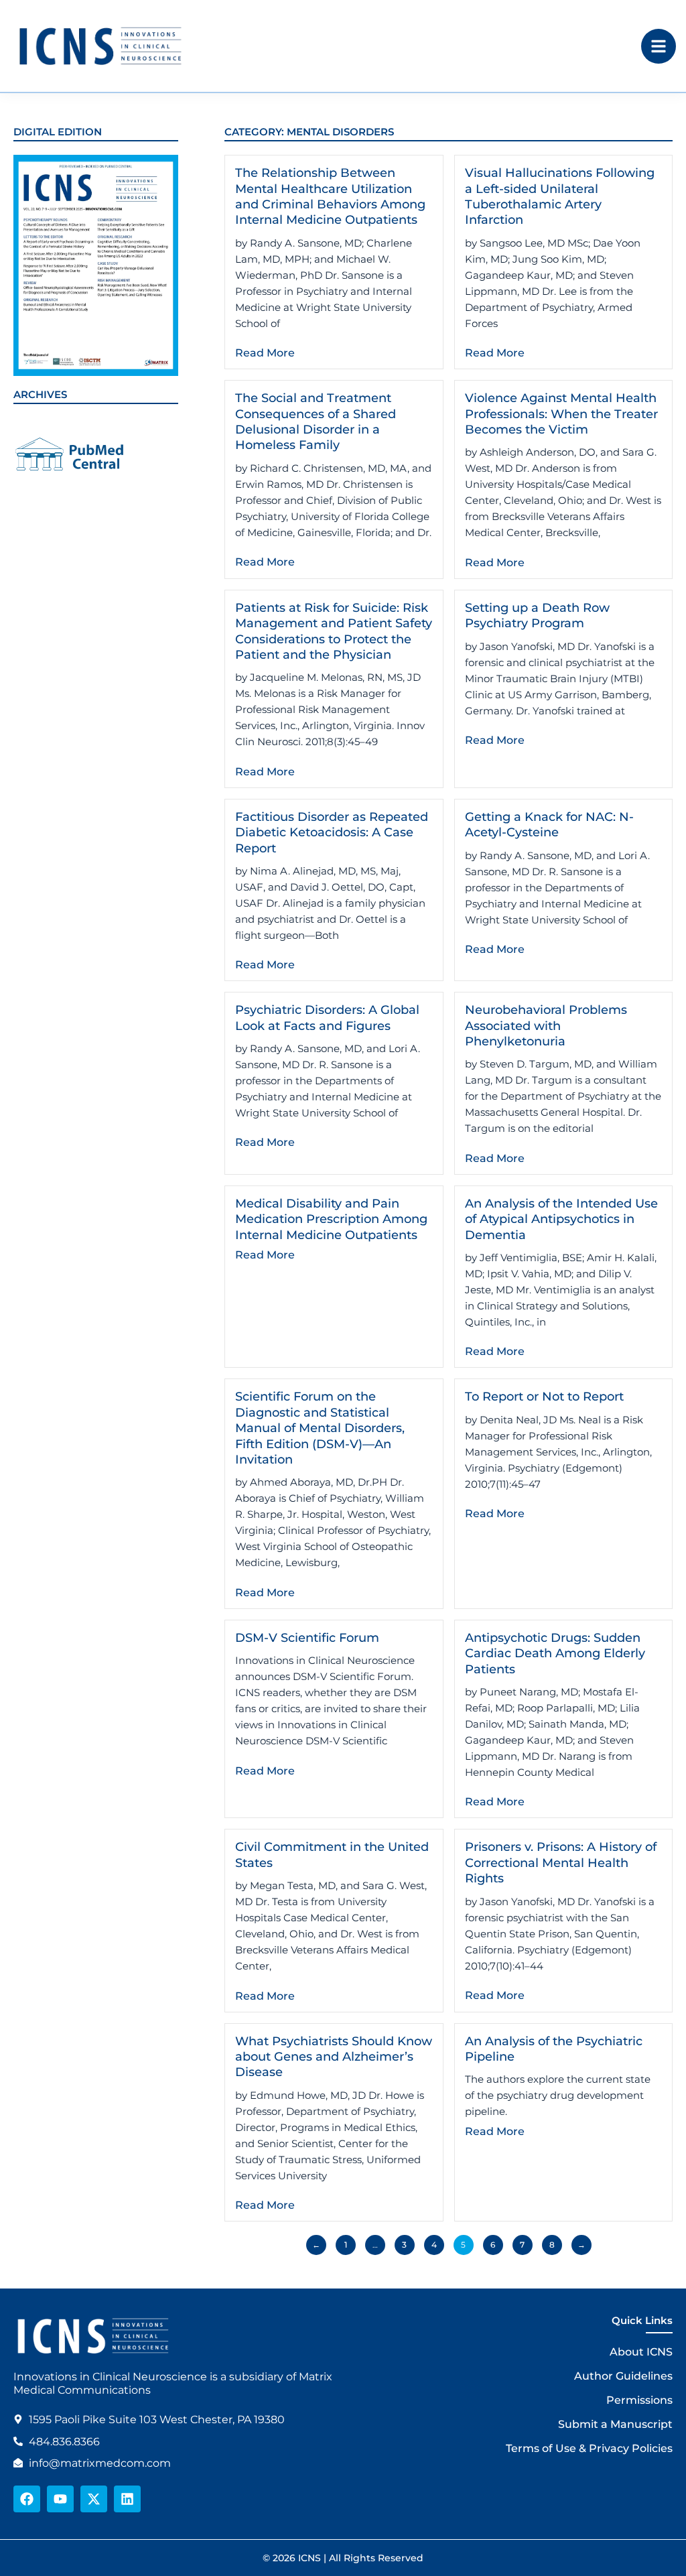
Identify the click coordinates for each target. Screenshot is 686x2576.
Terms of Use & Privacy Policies (589, 2448)
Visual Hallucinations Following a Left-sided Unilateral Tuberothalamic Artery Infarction (560, 196)
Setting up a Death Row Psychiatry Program (537, 616)
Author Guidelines (623, 2376)
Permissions (639, 2400)
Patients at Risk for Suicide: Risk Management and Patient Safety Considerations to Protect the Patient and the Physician (334, 631)
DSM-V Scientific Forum (307, 1638)
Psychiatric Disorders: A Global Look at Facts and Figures (327, 1018)
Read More (265, 353)
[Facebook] (27, 2499)
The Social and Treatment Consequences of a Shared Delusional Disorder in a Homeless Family (316, 422)
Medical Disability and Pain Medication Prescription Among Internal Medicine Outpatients (331, 1219)
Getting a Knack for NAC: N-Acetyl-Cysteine (549, 825)
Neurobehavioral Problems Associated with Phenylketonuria (546, 1026)
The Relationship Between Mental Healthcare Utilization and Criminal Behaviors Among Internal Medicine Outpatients (330, 196)
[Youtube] (60, 2499)
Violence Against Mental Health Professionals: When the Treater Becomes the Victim (561, 414)
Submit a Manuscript (615, 2424)
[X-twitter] (94, 2499)
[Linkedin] (127, 2499)
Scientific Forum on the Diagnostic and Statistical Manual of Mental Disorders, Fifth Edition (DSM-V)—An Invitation (320, 1428)
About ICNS (641, 2352)
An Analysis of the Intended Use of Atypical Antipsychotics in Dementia (561, 1219)
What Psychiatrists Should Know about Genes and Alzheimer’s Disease (334, 2057)
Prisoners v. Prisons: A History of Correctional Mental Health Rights (561, 1863)
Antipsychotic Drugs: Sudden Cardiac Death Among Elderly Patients (555, 1654)
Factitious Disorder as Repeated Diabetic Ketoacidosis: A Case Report (332, 833)
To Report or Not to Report (544, 1397)
